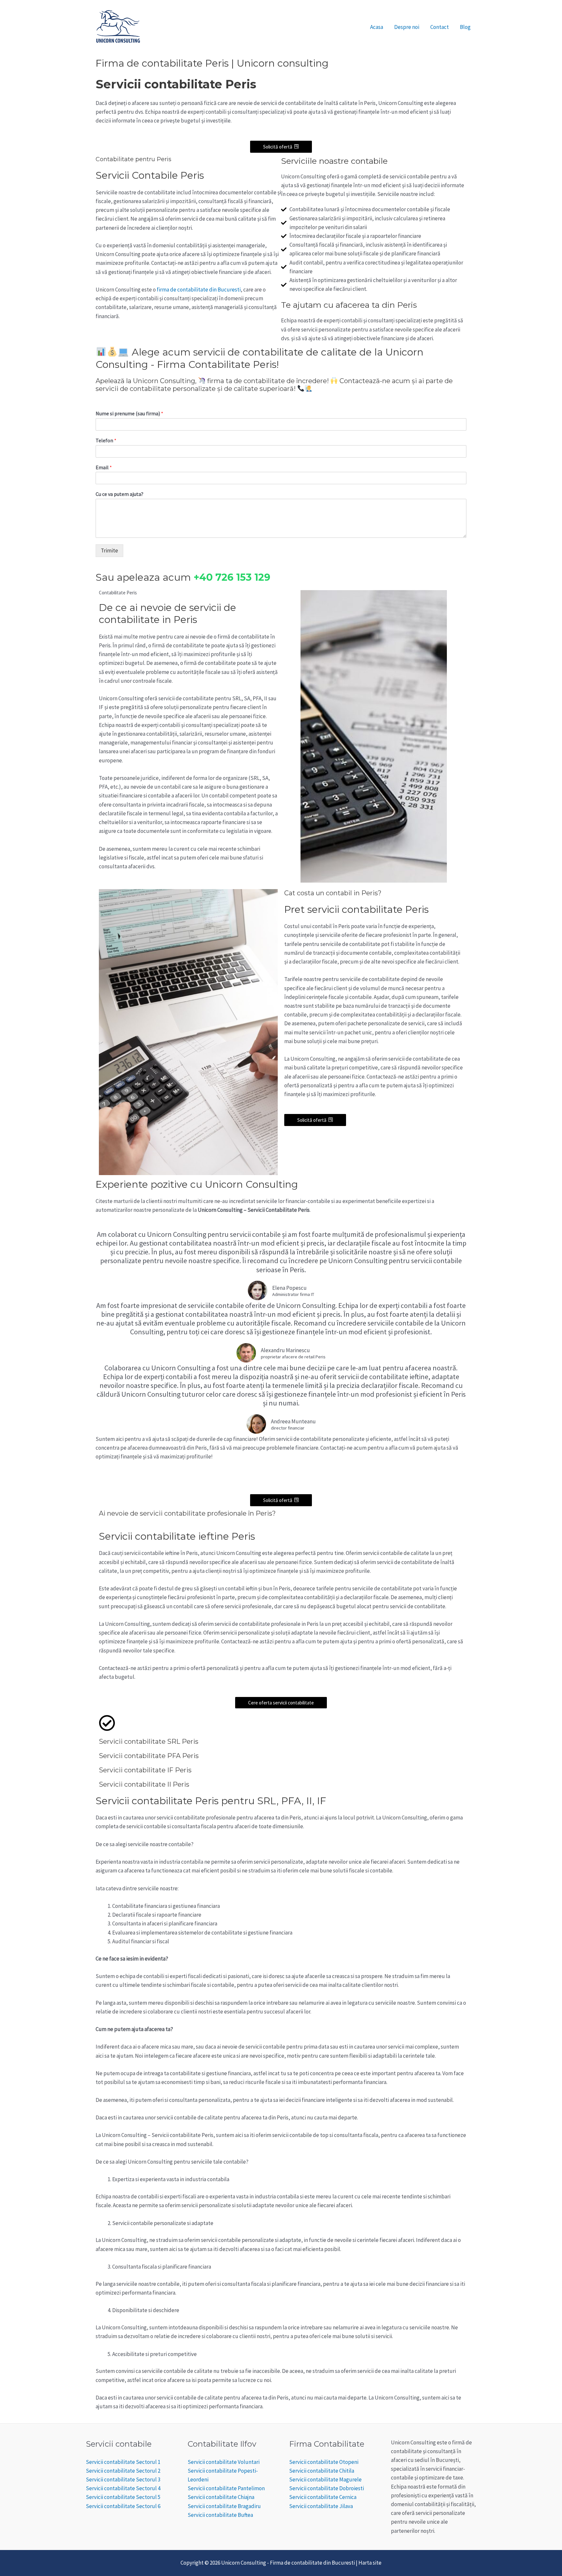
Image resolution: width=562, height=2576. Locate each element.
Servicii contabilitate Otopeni (324, 2462)
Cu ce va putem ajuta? (120, 494)
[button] (281, 147)
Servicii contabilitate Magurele (325, 2479)
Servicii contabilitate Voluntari (224, 2462)
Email (104, 467)
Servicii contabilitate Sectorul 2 (123, 2471)
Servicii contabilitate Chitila (322, 2471)
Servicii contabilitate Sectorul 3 (123, 2479)
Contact (440, 27)
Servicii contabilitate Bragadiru (224, 2506)
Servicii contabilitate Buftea (220, 2515)
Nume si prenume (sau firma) (129, 413)
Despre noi (407, 27)
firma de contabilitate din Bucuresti (199, 290)
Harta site (370, 2563)
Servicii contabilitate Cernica (323, 2497)
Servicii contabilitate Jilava (321, 2506)
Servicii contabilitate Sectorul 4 (123, 2488)
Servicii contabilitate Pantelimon (226, 2488)
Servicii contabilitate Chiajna (221, 2497)
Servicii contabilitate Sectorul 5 (123, 2497)
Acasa (377, 27)
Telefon (106, 440)
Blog (465, 27)
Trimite (109, 550)
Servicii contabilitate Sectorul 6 (123, 2506)
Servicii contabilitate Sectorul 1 (123, 2462)
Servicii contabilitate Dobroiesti (327, 2488)
